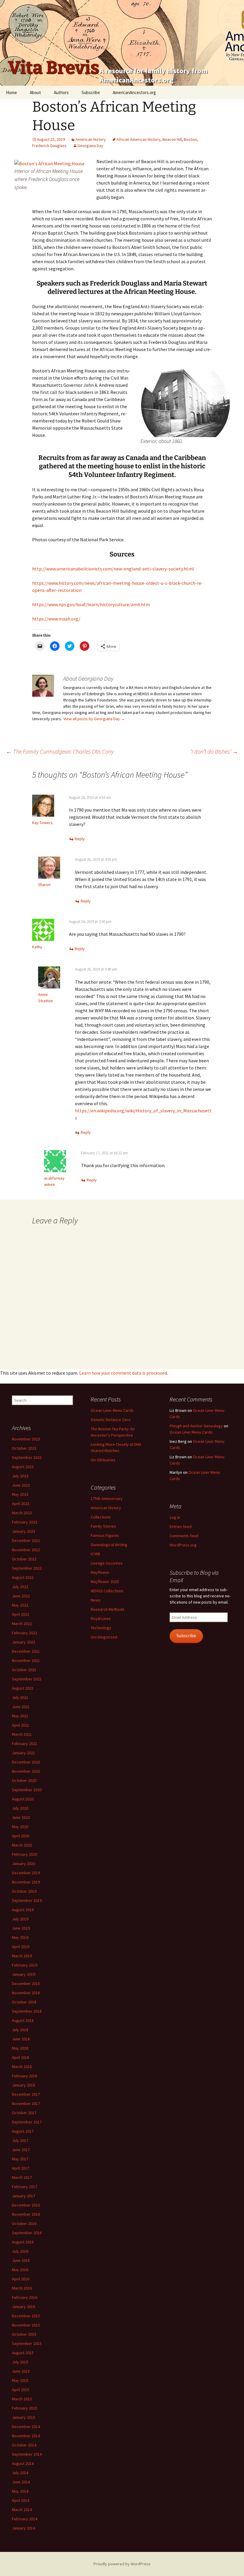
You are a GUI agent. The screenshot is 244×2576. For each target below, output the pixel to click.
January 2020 (24, 1864)
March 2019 (22, 1956)
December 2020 (26, 1762)
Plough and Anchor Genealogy (196, 1426)
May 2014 (20, 2491)
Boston (190, 139)
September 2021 (27, 1679)
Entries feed (181, 1526)
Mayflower (100, 1572)
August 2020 (23, 1799)
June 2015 (21, 2371)
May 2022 (20, 1605)
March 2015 (22, 2399)
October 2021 (24, 1670)
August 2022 (23, 1577)
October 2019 (24, 1891)
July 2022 (20, 1587)
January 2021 (24, 1753)
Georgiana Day (90, 146)
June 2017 (21, 2150)
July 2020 (20, 1808)
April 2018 (21, 2057)
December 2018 (26, 1984)
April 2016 (21, 2279)
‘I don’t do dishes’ (214, 751)
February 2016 (25, 2297)
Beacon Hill (172, 139)
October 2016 (24, 2223)
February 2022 (25, 1633)
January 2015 (24, 2417)
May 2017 (20, 2159)
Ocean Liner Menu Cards (112, 1410)
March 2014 (22, 2510)
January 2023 (24, 1531)
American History (91, 139)
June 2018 (21, 2039)
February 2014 (25, 2519)
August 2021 (23, 1688)
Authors (61, 92)
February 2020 (25, 1854)
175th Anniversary (107, 1498)
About (35, 92)
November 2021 (26, 1660)
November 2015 (26, 2325)
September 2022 (27, 1568)
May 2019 (20, 1937)
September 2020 (27, 1790)
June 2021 (21, 1707)
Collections (101, 1517)
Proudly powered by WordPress (122, 2564)
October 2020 (24, 1780)
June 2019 (21, 1928)
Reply (80, 839)
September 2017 (27, 2122)
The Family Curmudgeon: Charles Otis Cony (60, 751)
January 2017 (24, 2196)
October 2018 (24, 2002)
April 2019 (21, 1947)
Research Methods (108, 1609)
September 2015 (27, 2343)
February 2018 (25, 2076)
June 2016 (21, 2260)
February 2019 (25, 1965)
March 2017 (22, 2177)
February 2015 (25, 2408)
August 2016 (23, 2242)
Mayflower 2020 (105, 1582)
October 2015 (24, 2334)
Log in (175, 1517)
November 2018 (26, 1993)
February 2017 (25, 2187)
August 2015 (23, 2353)
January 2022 (24, 1642)
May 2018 (20, 2048)
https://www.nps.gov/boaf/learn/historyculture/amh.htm (91, 604)
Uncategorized (104, 1637)
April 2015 (21, 2390)
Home (11, 92)
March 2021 (22, 1734)
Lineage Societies (107, 1563)
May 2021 (20, 1716)
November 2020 (26, 1771)
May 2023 (20, 1494)
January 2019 (24, 1974)
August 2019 (23, 1910)
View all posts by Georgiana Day (94, 719)
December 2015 (26, 2316)
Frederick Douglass (49, 146)
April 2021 (21, 1725)
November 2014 (26, 2436)
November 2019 (26, 1882)
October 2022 (24, 1559)
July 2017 (20, 2140)
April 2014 (21, 2500)
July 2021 (20, 1697)
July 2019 (20, 1919)
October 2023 (24, 1448)
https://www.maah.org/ (56, 619)
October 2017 (24, 2113)
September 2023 (27, 1457)
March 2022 (22, 1624)
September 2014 (27, 2454)
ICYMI (95, 1554)
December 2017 (26, 2094)
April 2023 (21, 1504)
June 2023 (21, 1485)
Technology (101, 1628)
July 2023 (20, 1476)
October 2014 (24, 2445)
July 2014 (20, 2473)
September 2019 (27, 1900)
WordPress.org (183, 1545)
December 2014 (26, 2427)
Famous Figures (105, 1535)
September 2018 (27, 2011)
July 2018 (20, 2030)
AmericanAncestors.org (134, 92)
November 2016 (26, 2214)
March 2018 (22, 2067)
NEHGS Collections (107, 1591)
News (96, 1600)
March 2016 (22, 2288)
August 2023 (23, 1467)
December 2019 (26, 1873)
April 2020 (21, 1836)
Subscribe (91, 92)
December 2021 (26, 1651)
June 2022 (21, 1596)
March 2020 (22, 1845)
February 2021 (25, 1744)
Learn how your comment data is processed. (123, 1373)
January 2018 (24, 2085)
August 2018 (23, 2020)
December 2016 (26, 2205)
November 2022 (26, 1550)
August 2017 (23, 2131)
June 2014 (21, 2482)
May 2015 (20, 2380)
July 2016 (20, 2251)
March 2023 (22, 1513)
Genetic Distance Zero (111, 1420)
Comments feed (184, 1536)
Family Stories (103, 1526)
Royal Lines (101, 1618)
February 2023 (25, 1522)
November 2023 (26, 1439)
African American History (139, 139)
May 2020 (20, 1827)
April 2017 (21, 2168)
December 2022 (26, 1540)
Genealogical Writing (109, 1545)
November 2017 (26, 2103)
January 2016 (24, 2307)
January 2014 (24, 2528)
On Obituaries (103, 1460)
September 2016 (27, 2233)
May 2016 (20, 2270)
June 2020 (21, 1817)
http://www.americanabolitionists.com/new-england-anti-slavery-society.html (113, 569)
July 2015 (20, 2362)
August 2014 (23, 2463)
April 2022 (21, 1614)
